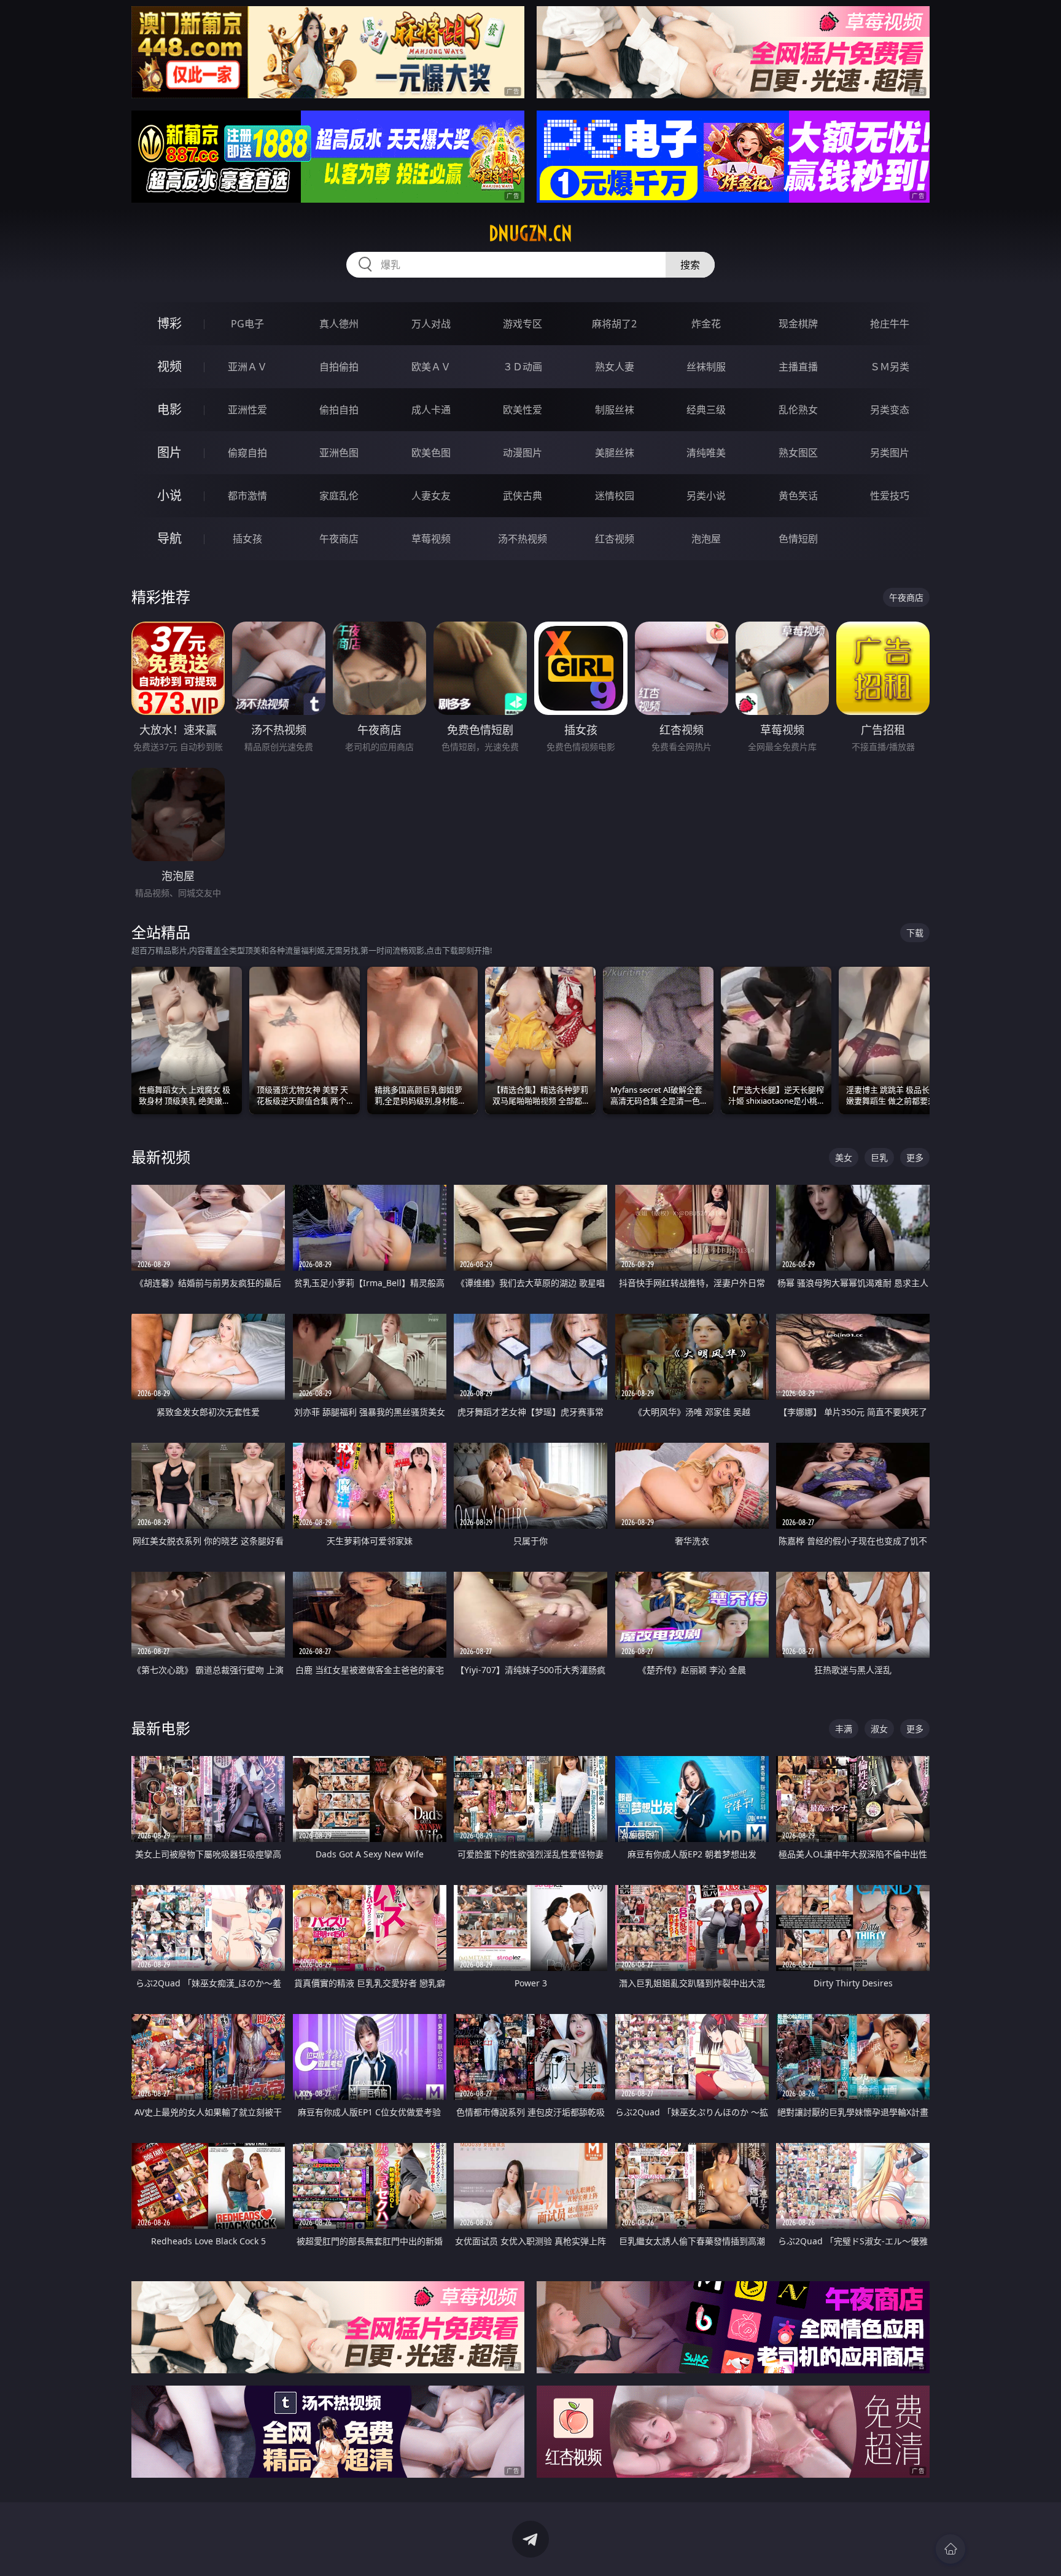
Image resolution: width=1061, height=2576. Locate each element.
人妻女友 (431, 496)
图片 (169, 452)
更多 (915, 1157)
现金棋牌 (798, 324)
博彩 (169, 323)
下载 (915, 933)
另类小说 (706, 496)
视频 (169, 366)
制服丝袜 (615, 410)
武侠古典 (523, 496)
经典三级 (706, 410)
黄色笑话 (798, 496)
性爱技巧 (890, 496)
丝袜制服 (706, 367)
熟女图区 (798, 453)
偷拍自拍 (339, 410)
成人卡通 (431, 410)
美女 (844, 1157)
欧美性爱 (523, 410)
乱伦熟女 (798, 410)
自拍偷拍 (339, 367)
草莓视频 (431, 539)
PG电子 (247, 324)
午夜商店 (339, 539)
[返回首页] (950, 2549)
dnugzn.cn (530, 233)
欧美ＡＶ (431, 367)
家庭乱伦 (339, 496)
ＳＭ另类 (890, 367)
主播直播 (798, 367)
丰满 (844, 1729)
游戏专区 (523, 324)
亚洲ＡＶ (247, 367)
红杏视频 (615, 539)
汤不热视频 (523, 539)
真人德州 (339, 324)
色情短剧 (798, 539)
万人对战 (431, 324)
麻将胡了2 (614, 324)
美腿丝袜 (615, 453)
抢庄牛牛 (890, 324)
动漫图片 (523, 453)
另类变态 (890, 410)
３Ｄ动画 (523, 367)
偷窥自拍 (247, 453)
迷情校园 (615, 496)
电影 (169, 409)
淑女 (879, 1729)
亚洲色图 (339, 453)
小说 (169, 495)
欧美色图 (431, 453)
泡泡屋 (706, 539)
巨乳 (879, 1157)
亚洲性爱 (247, 410)
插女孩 (247, 539)
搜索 (690, 265)
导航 (169, 538)
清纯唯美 (706, 453)
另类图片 (890, 453)
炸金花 (706, 324)
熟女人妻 (615, 367)
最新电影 (161, 1728)
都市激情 (247, 496)
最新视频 (161, 1157)
